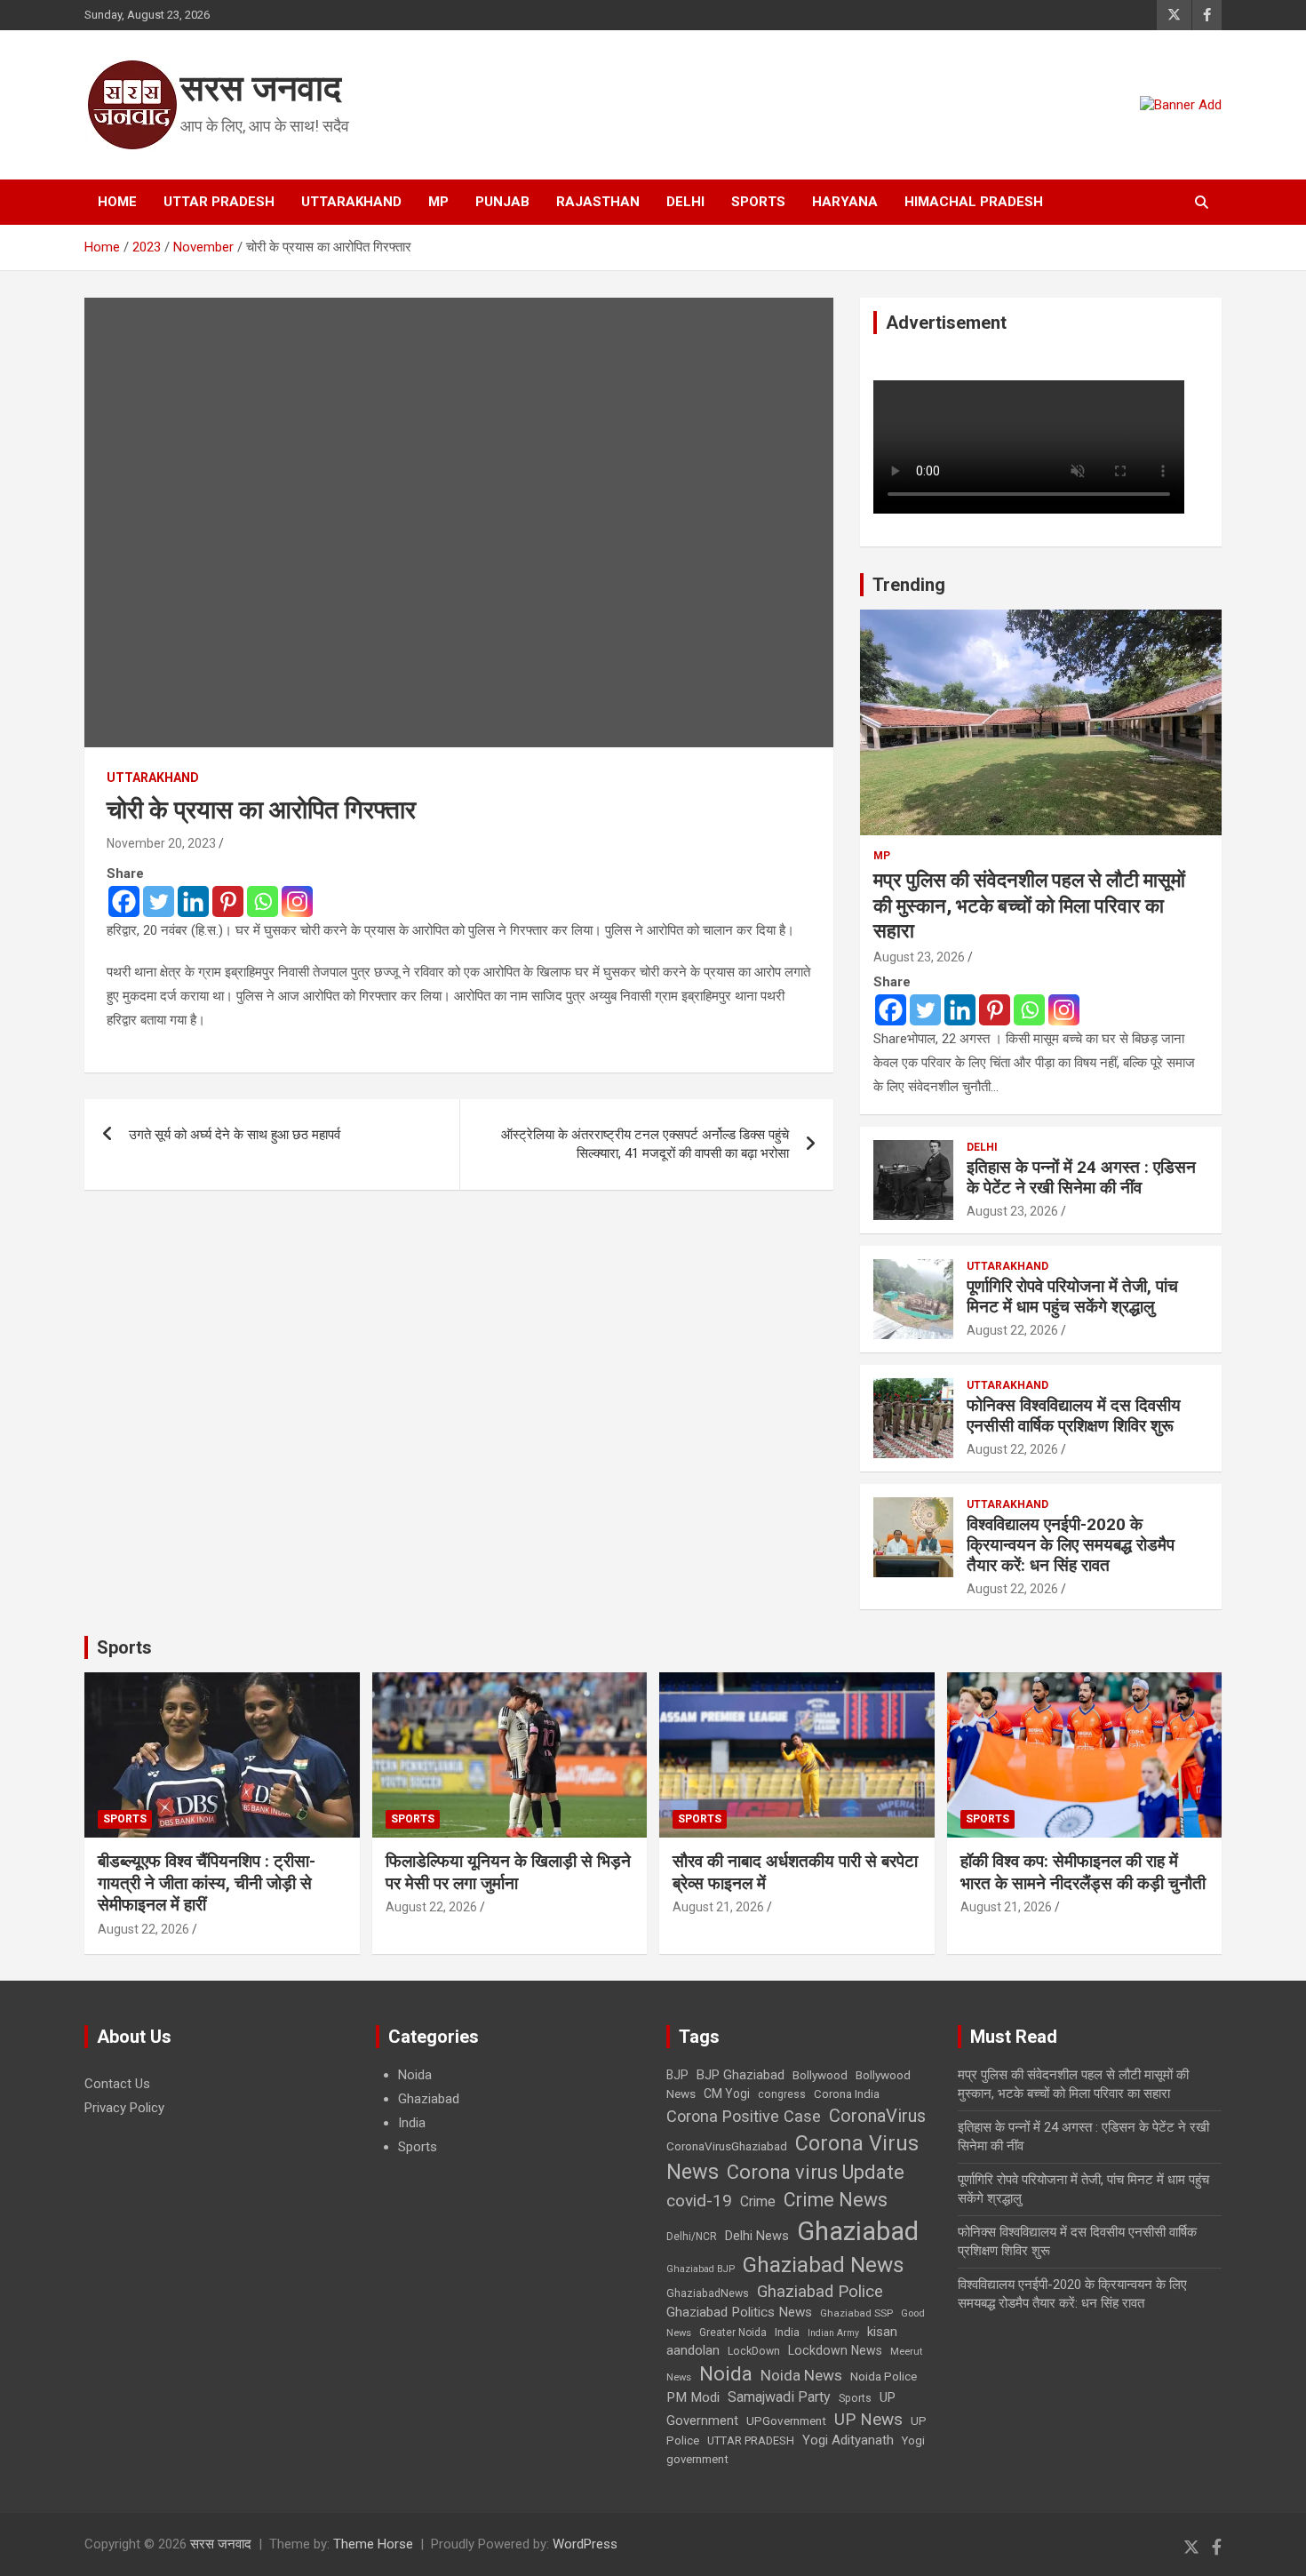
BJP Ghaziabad (741, 2075)
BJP (677, 2075)
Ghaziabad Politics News (739, 2312)
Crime (758, 2201)
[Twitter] (159, 901)
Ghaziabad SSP (856, 2313)
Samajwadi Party (779, 2397)
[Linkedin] (193, 901)
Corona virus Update (816, 2172)
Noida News (801, 2375)
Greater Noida (733, 2333)
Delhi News (757, 2236)
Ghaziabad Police (820, 2292)
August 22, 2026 (1012, 1330)
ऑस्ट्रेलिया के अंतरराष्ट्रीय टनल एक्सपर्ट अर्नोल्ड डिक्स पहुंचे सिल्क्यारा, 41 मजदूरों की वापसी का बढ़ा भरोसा (645, 1144)
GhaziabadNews (708, 2293)
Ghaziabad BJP (701, 2269)
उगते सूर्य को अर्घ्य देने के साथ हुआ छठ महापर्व (235, 1135)
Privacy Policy (124, 2108)
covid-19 (699, 2201)
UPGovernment (786, 2421)
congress (782, 2094)
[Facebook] (124, 901)
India (412, 2123)
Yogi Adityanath (848, 2440)
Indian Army (833, 2333)
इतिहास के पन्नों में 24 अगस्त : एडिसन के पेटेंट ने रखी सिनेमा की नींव (1081, 1177)
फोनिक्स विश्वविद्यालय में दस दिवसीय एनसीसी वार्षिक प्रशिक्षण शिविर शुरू (1074, 1416)
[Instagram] (297, 901)
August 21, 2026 (718, 1907)
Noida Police (884, 2376)
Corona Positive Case (744, 2116)
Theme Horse (373, 2544)
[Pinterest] (228, 901)
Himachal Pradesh (974, 202)
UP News (868, 2419)
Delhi (685, 202)
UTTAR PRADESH (751, 2440)
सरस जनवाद (261, 88)
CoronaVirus (877, 2116)
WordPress (585, 2544)
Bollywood (820, 2075)
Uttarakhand (351, 202)
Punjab (502, 202)
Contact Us (117, 2084)
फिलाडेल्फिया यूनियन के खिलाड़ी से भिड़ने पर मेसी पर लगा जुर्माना (508, 1872)
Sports (758, 202)
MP (438, 202)
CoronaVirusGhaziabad (727, 2146)
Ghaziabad (429, 2099)
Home (117, 202)
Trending (909, 585)
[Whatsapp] (263, 901)
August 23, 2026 (919, 957)
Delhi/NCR (692, 2237)
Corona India (847, 2094)
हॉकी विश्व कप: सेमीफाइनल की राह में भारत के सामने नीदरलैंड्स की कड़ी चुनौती (1083, 1872)
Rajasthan (598, 202)
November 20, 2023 (161, 843)
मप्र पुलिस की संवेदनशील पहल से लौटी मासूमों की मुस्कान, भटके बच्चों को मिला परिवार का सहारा (1029, 905)
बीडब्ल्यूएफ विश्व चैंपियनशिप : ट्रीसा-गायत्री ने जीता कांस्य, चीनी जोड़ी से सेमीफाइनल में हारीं (207, 1883)
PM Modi (693, 2397)
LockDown (754, 2351)
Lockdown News (835, 2350)
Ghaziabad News (824, 2265)
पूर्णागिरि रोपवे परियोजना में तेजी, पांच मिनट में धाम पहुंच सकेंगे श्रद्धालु (1072, 1296)
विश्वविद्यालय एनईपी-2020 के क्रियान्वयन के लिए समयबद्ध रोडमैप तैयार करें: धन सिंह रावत (1071, 1545)
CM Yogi (727, 2093)
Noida (415, 2075)
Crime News (836, 2200)
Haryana (845, 202)
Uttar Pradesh (219, 202)
